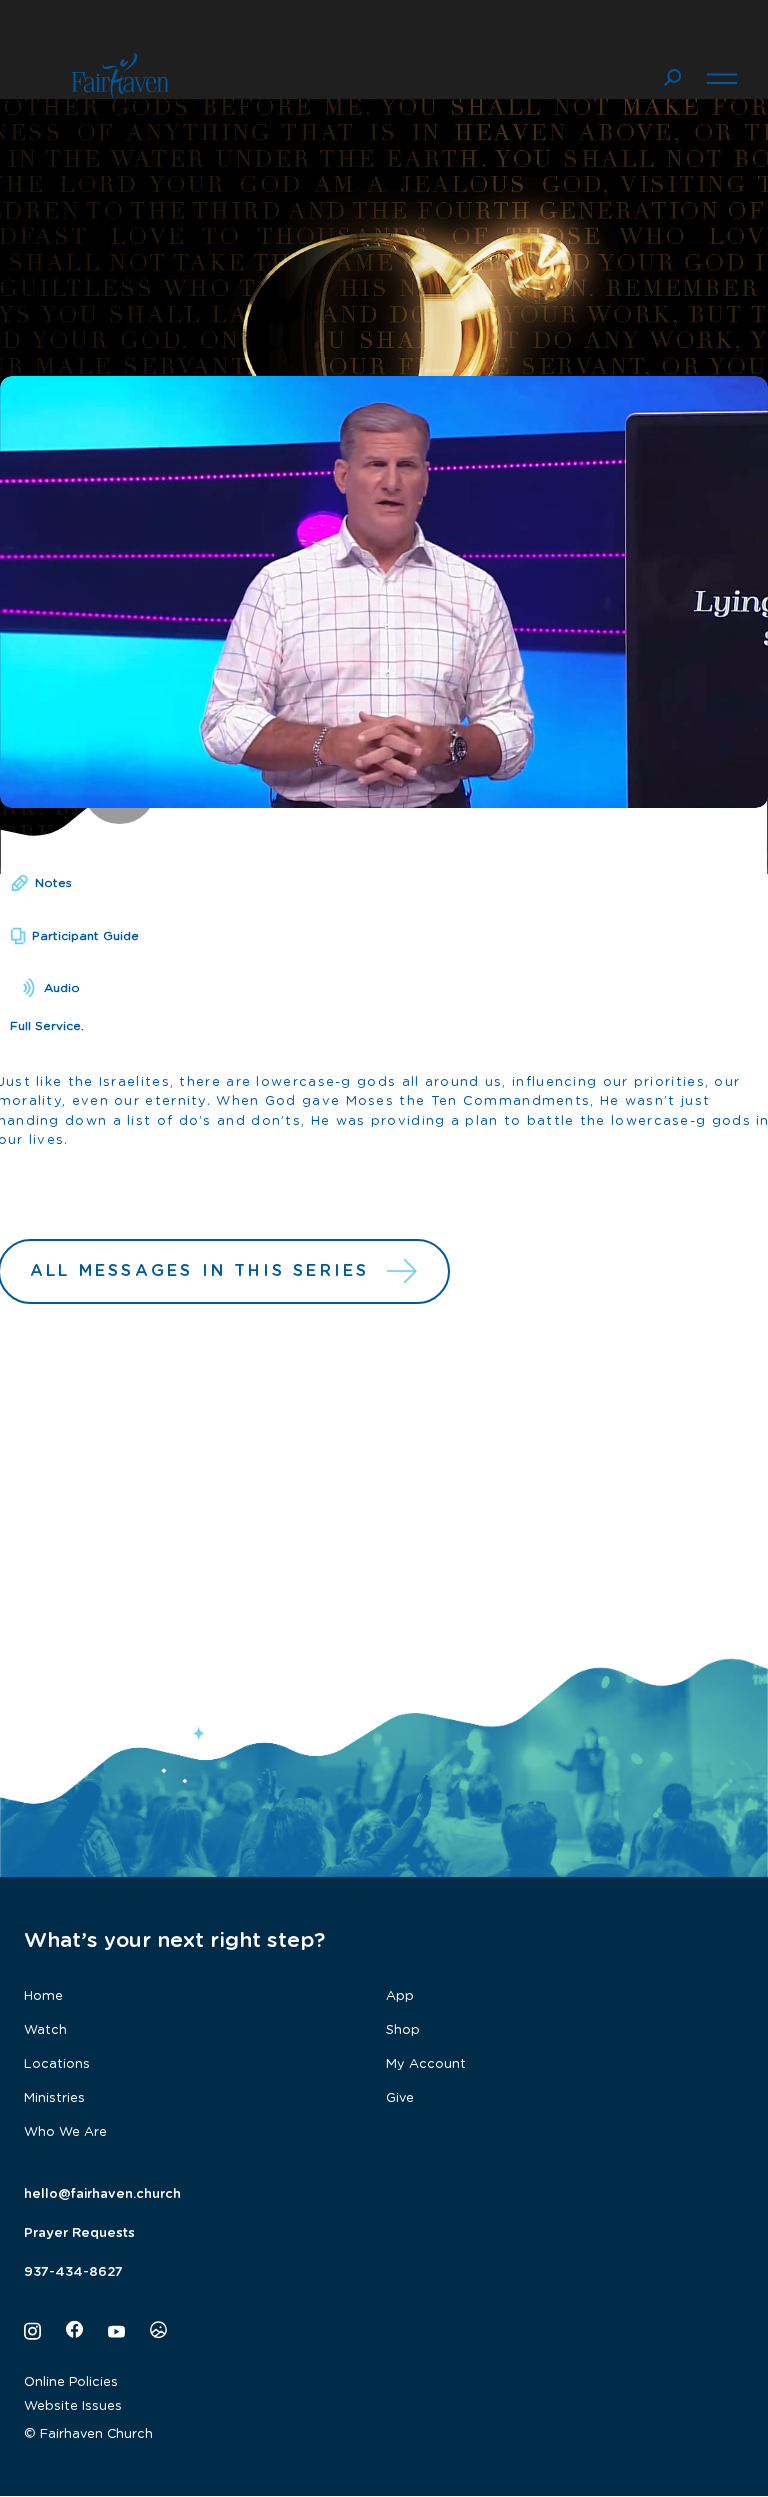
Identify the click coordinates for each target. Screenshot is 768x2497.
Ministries (54, 2098)
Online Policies (71, 2382)
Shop (403, 2030)
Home (43, 1996)
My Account (426, 2064)
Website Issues (73, 2406)
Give (400, 2098)
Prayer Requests (79, 2233)
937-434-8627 (73, 2272)
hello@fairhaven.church (102, 2194)
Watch (45, 2030)
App (400, 1996)
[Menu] (722, 76)
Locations (57, 2064)
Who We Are (65, 2132)
